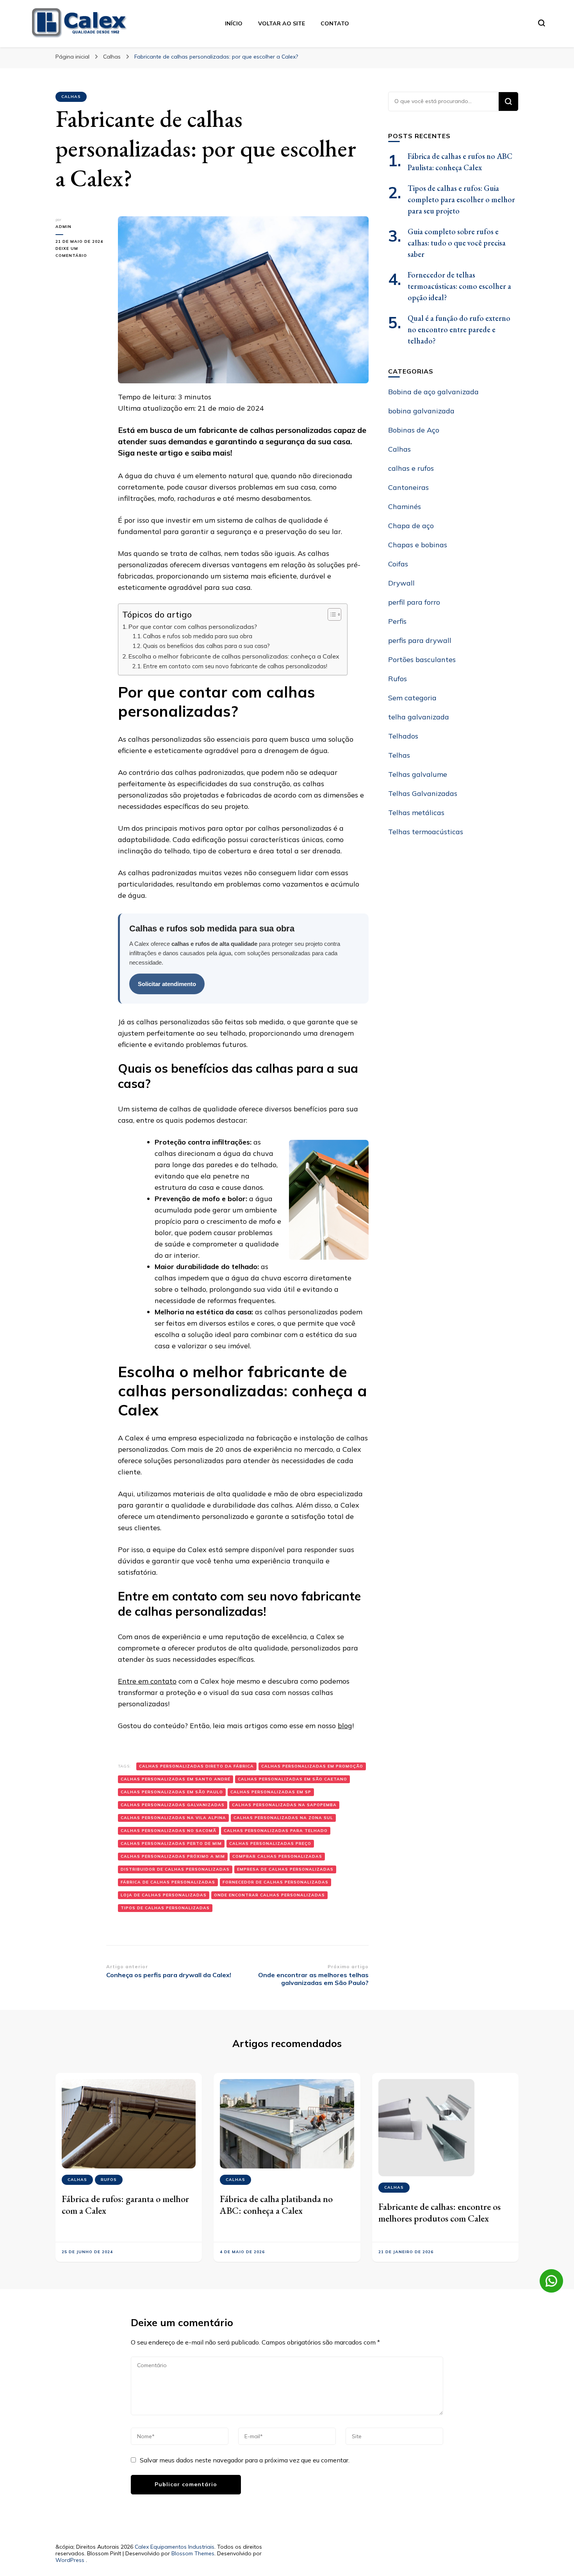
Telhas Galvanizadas (423, 793)
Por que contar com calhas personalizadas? (193, 627)
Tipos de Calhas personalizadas (165, 1908)
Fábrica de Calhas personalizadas (168, 1882)
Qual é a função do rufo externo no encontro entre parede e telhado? (459, 329)
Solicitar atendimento (167, 984)
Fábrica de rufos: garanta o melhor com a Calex (125, 2205)
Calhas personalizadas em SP (271, 1792)
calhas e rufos (411, 468)
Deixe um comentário (81, 253)
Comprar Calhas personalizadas (277, 1856)
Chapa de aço (411, 526)
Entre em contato (147, 1681)
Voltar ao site (282, 23)
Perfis (397, 621)
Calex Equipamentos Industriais (175, 2547)
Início (234, 23)
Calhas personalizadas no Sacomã (168, 1831)
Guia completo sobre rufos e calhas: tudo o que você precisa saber (457, 243)
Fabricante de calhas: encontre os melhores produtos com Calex (439, 2212)
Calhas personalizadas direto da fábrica (196, 1766)
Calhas (71, 97)
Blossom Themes (193, 2553)
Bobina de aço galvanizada (433, 392)
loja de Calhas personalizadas (164, 1895)
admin (63, 227)
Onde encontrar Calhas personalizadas (269, 1895)
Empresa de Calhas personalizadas (285, 1869)
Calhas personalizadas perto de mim (171, 1843)
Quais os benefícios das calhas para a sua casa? (206, 646)
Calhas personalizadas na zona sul (283, 1818)
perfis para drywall (420, 640)
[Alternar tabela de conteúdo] (331, 614)
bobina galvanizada (421, 411)
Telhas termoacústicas (426, 832)
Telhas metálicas (416, 813)
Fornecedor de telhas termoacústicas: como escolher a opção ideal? (459, 286)
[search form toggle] (542, 23)
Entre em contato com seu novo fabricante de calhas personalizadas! (235, 666)
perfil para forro (414, 602)
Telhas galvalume (418, 774)
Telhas (399, 755)
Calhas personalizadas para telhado (276, 1831)
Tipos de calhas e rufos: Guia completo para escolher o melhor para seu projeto (461, 199)
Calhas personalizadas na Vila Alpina (173, 1818)
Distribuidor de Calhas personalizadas (175, 1869)
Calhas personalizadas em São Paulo (172, 1792)
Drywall (401, 583)
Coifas (398, 564)
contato (335, 23)
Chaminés (405, 506)
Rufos (398, 679)
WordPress (70, 2560)
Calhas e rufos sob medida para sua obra (198, 636)
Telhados (403, 736)
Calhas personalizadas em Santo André (176, 1779)
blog (345, 1726)
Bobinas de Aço (414, 430)
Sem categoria (412, 698)
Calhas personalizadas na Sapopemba (284, 1805)
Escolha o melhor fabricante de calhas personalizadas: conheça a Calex (234, 656)
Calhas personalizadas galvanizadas (173, 1805)
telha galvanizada (419, 717)
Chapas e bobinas (418, 545)
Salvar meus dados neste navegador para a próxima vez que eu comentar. (245, 2460)
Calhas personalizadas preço (270, 1843)
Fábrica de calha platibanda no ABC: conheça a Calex (276, 2205)
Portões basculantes (422, 660)
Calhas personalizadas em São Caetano (292, 1779)
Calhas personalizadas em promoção (312, 1766)
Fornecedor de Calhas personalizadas (275, 1882)
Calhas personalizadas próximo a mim (173, 1856)
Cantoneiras (408, 487)
